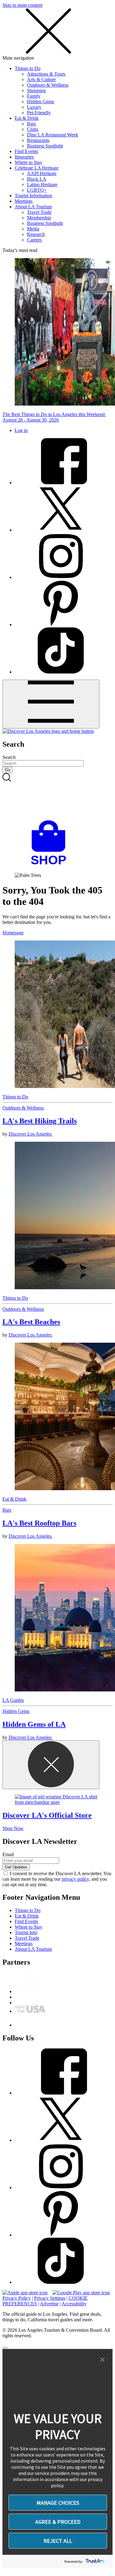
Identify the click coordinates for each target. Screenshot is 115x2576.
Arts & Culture (41, 79)
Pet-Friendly (39, 113)
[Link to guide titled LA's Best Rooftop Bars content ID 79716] (57, 1417)
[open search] (57, 797)
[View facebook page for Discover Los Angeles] (61, 483)
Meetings (24, 201)
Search (9, 757)
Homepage (13, 933)
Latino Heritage (42, 185)
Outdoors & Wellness (48, 85)
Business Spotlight (45, 146)
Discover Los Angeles (31, 1134)
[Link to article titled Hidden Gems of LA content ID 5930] (57, 1618)
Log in (21, 430)
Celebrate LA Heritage (37, 168)
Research (36, 234)
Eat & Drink (27, 118)
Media (33, 229)
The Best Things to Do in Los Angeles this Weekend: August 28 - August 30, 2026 (54, 417)
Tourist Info (26, 1932)
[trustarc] (95, 2561)
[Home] (48, 731)
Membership (39, 218)
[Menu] (51, 704)
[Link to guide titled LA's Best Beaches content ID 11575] (57, 1216)
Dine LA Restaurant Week (53, 135)
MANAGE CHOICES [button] (58, 2503)
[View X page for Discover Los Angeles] (61, 530)
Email (8, 1854)
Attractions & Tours (46, 74)
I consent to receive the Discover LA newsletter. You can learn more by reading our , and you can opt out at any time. (57, 1879)
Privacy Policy (17, 2298)
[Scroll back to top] (5, 2348)
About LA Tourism (33, 207)
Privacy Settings (50, 2298)
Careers (34, 240)
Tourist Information (33, 196)
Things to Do (28, 68)
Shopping (36, 90)
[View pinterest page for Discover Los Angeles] (61, 624)
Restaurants (38, 140)
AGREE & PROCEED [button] (58, 2522)
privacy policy (75, 1879)
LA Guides (13, 1700)
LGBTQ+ (37, 190)
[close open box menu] (48, 52)
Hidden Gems (40, 102)
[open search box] (57, 797)
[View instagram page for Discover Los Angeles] (61, 577)
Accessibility (74, 2304)
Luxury (34, 107)
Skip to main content (22, 5)
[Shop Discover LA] (51, 865)
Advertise (49, 2304)
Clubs (33, 129)
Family (34, 96)
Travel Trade (39, 212)
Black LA (37, 179)
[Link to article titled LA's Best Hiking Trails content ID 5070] (57, 1015)
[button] (102, 2360)
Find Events (26, 151)
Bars (31, 124)
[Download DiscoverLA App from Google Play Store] (81, 2293)
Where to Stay (29, 162)
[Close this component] (51, 1765)
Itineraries (24, 157)
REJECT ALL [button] (58, 2541)
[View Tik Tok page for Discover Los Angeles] (61, 672)
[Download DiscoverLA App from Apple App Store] (25, 2293)
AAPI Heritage (42, 173)
